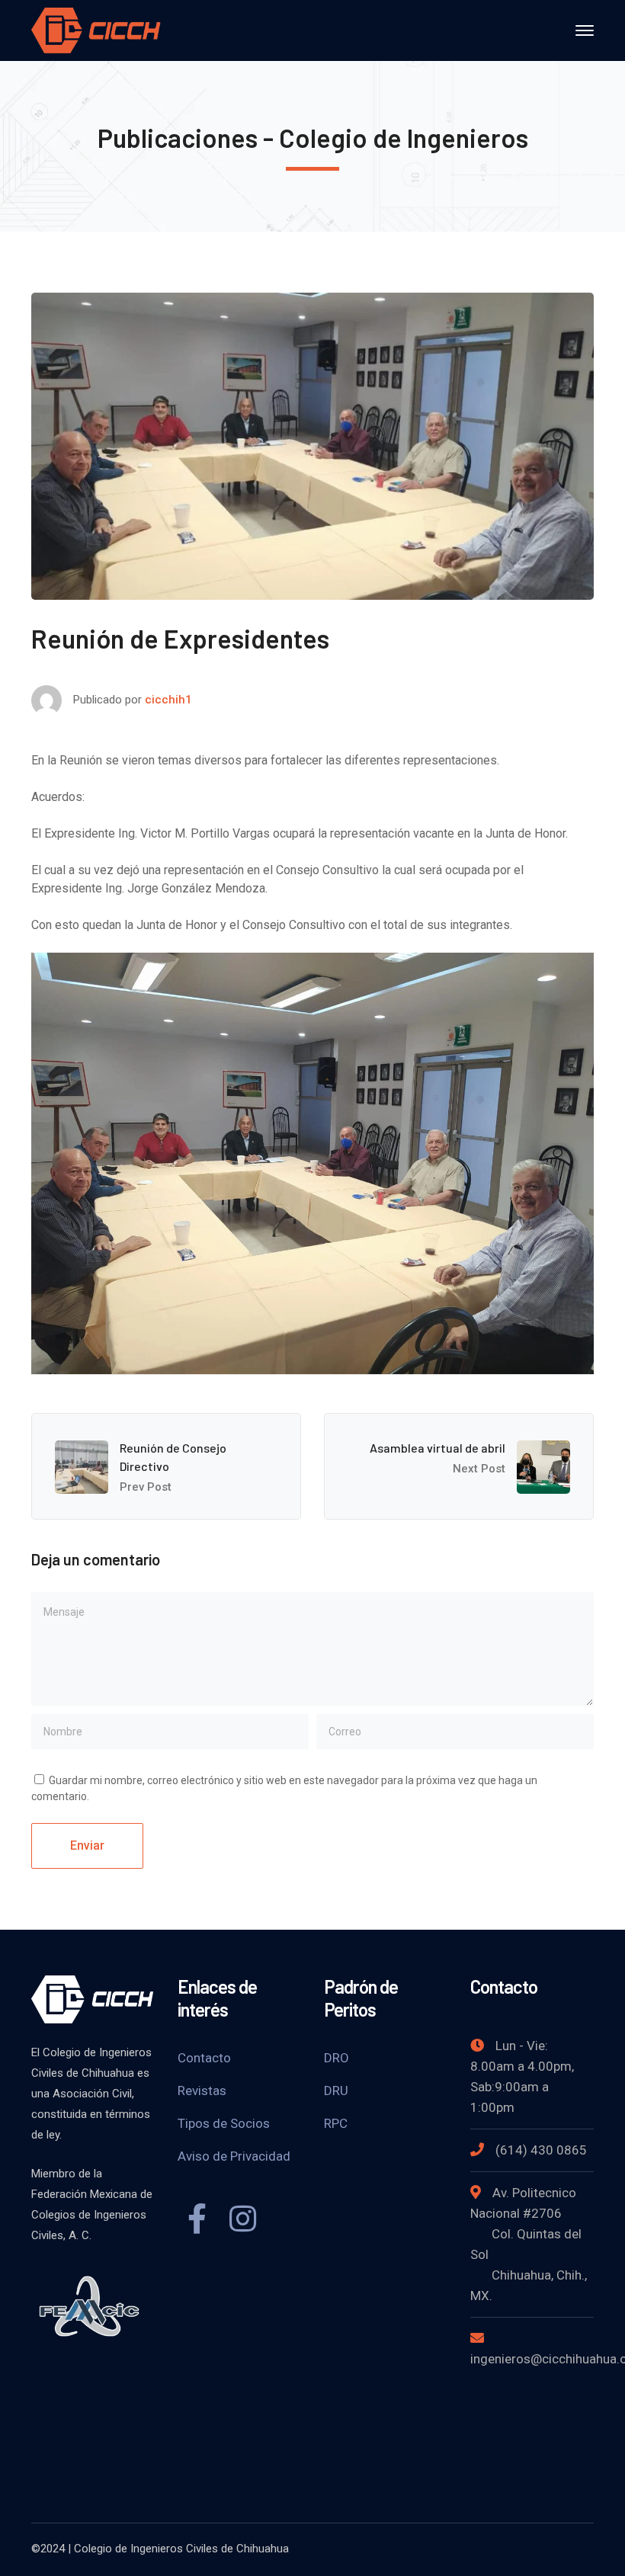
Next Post (479, 1469)
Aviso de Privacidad (234, 2156)
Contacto (204, 2058)
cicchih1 (168, 700)
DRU (336, 2091)
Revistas (202, 2091)
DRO (337, 2058)
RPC (336, 2123)
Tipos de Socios (224, 2123)
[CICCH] (96, 29)
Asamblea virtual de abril (437, 1448)
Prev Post (146, 1487)
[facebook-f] (197, 2221)
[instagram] (242, 2221)
